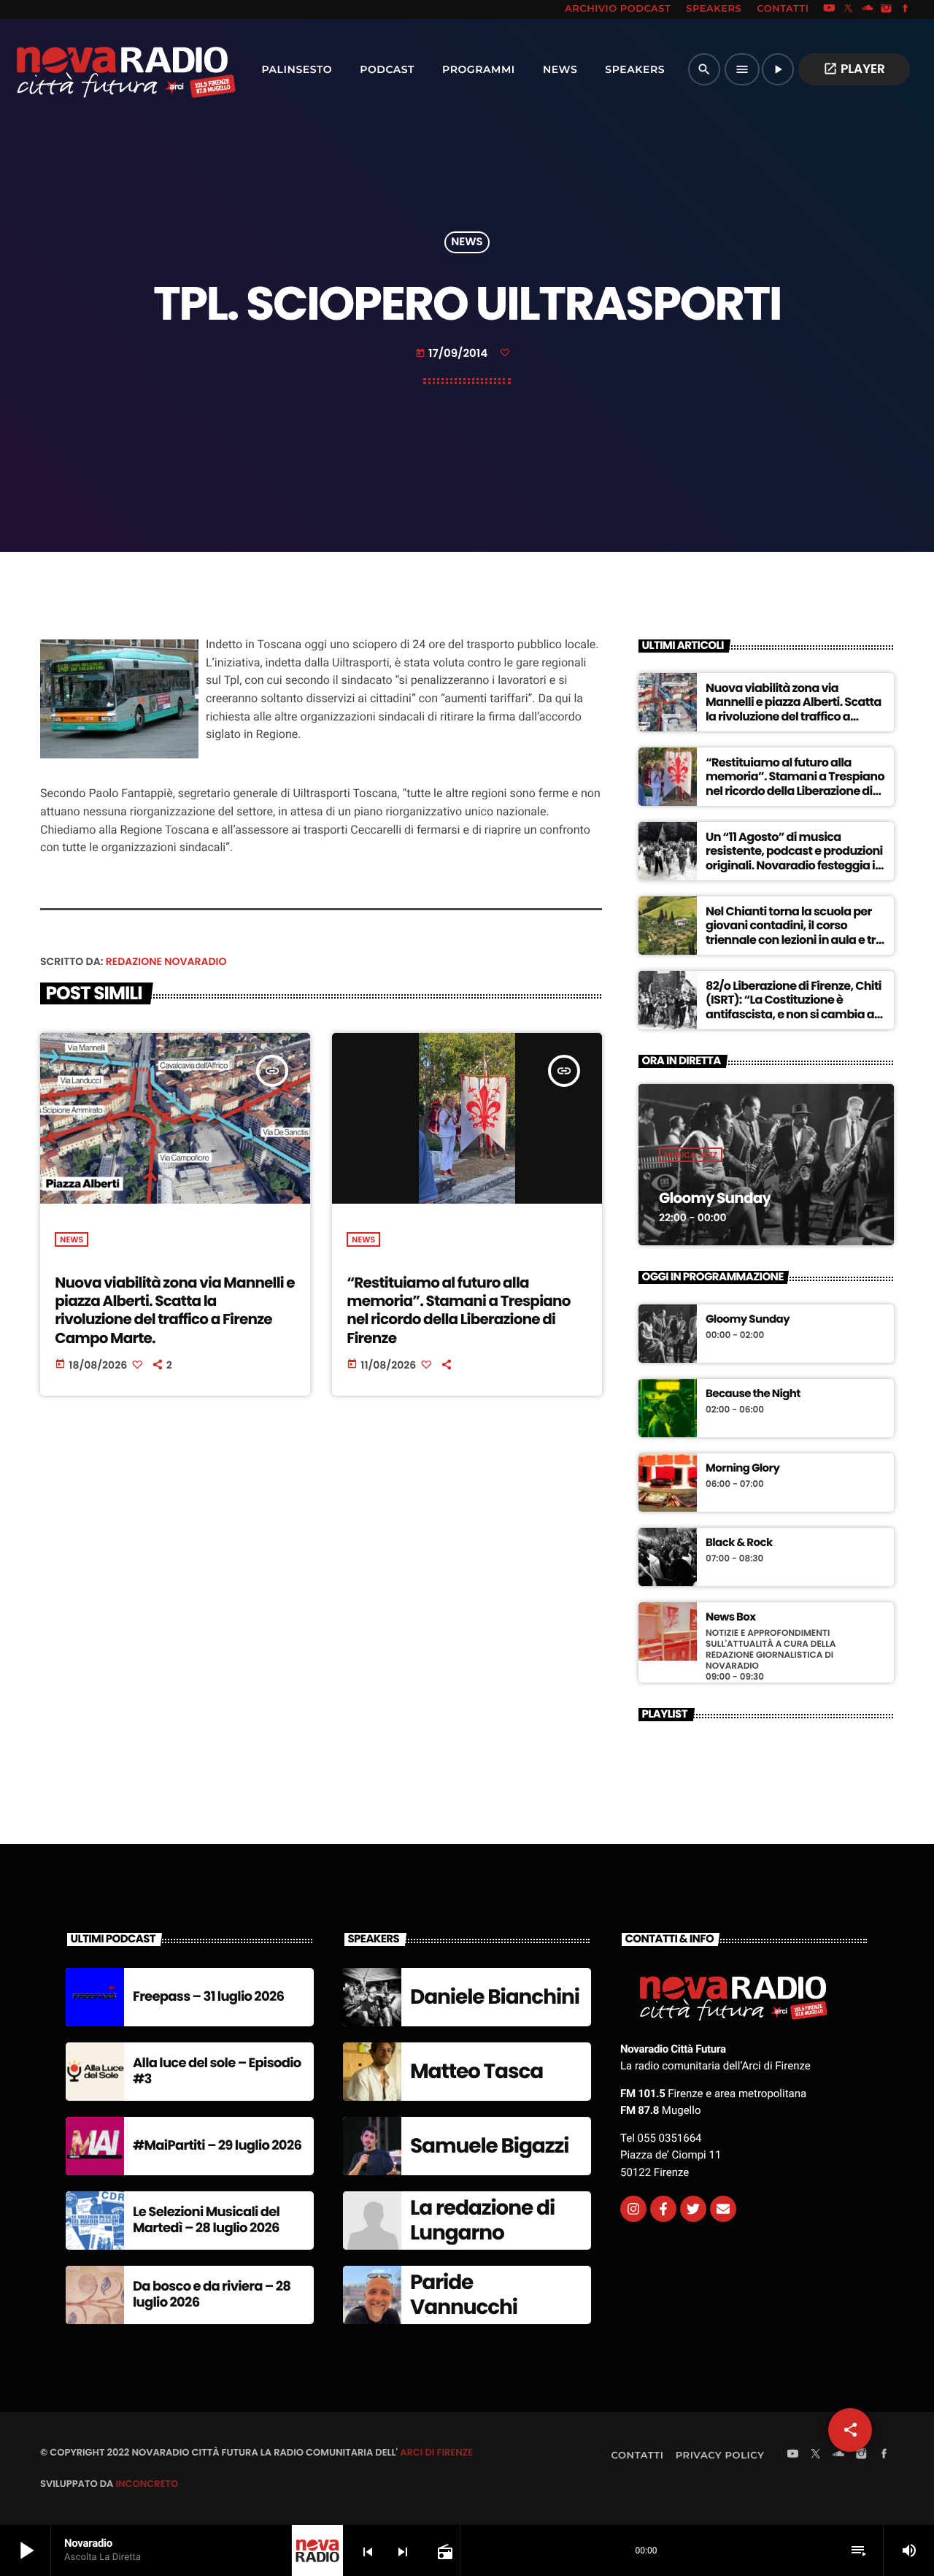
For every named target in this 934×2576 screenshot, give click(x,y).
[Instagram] (887, 9)
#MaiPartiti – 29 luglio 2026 (217, 2146)
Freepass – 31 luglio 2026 (208, 1997)
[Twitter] (693, 2209)
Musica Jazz (691, 1155)
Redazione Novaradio (166, 961)
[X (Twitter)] (849, 9)
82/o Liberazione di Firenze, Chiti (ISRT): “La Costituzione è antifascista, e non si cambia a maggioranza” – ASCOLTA (794, 1007)
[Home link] (94, 69)
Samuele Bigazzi (489, 2146)
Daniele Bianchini (495, 1997)
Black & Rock (739, 1543)
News (467, 243)
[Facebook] (906, 9)
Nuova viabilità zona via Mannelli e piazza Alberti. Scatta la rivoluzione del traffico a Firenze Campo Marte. (175, 1310)
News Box (731, 1618)
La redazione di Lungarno (482, 2220)
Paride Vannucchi (464, 2295)
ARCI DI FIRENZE (436, 2452)
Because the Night (753, 1394)
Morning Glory (742, 1469)
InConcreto (147, 2484)
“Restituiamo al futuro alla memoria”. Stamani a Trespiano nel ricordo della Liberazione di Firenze (458, 1310)
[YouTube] (829, 9)
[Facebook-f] (663, 2209)
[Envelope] (723, 2209)
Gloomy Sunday (715, 1198)
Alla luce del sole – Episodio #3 (217, 2071)
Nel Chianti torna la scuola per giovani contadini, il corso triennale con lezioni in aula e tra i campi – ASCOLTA (794, 933)
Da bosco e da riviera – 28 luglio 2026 (212, 2295)
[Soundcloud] (868, 9)
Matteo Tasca (476, 2071)
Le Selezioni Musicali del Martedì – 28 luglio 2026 (206, 2220)
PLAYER (854, 69)
